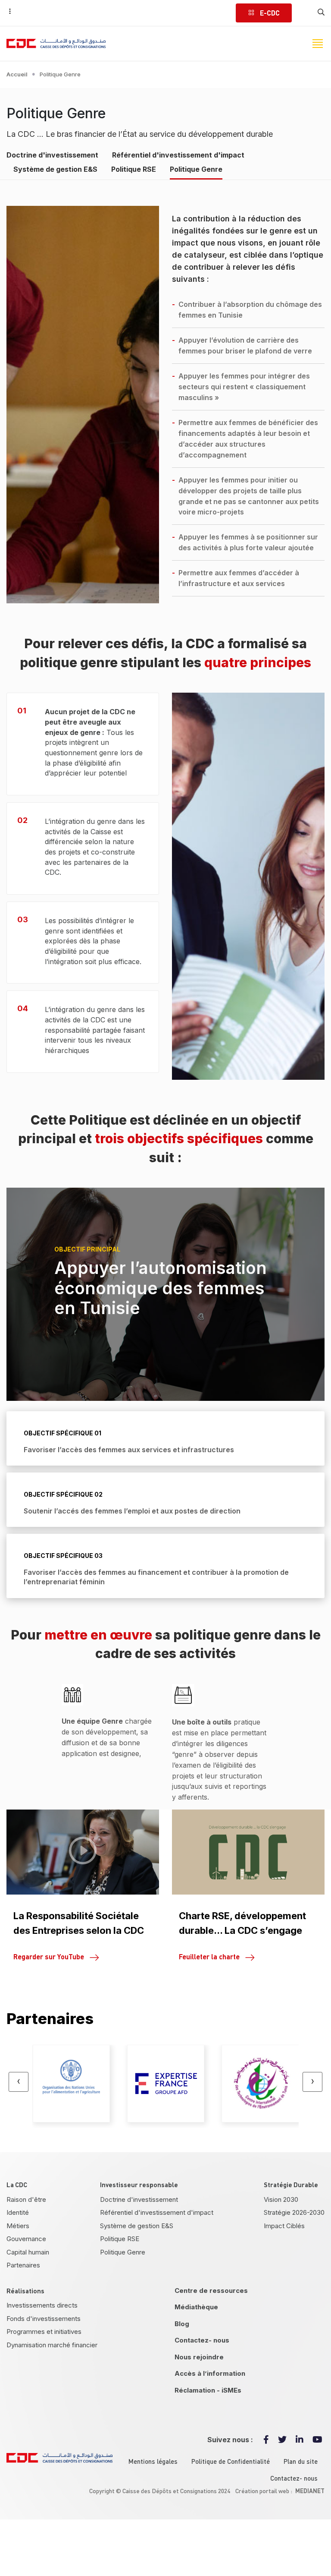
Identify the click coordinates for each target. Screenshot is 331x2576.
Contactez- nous (202, 2340)
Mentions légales (153, 2461)
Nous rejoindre (199, 2357)
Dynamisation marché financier (52, 2345)
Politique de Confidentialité (231, 2461)
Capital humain (28, 2252)
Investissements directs (42, 2305)
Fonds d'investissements (44, 2319)
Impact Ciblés (284, 2226)
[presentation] (19, 2082)
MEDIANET (310, 2491)
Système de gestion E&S (55, 169)
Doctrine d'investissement (52, 155)
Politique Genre (196, 169)
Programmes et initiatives (44, 2332)
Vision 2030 (281, 2199)
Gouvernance (26, 2239)
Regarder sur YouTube (49, 1956)
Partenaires (23, 2265)
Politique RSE (134, 169)
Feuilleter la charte (209, 1956)
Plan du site (301, 2461)
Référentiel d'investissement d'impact (178, 155)
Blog (182, 2324)
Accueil (17, 74)
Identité (18, 2212)
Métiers (18, 2226)
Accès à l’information (210, 2373)
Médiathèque (196, 2307)
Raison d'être (26, 2199)
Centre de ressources (211, 2291)
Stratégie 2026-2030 (294, 2212)
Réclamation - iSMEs (208, 2390)
